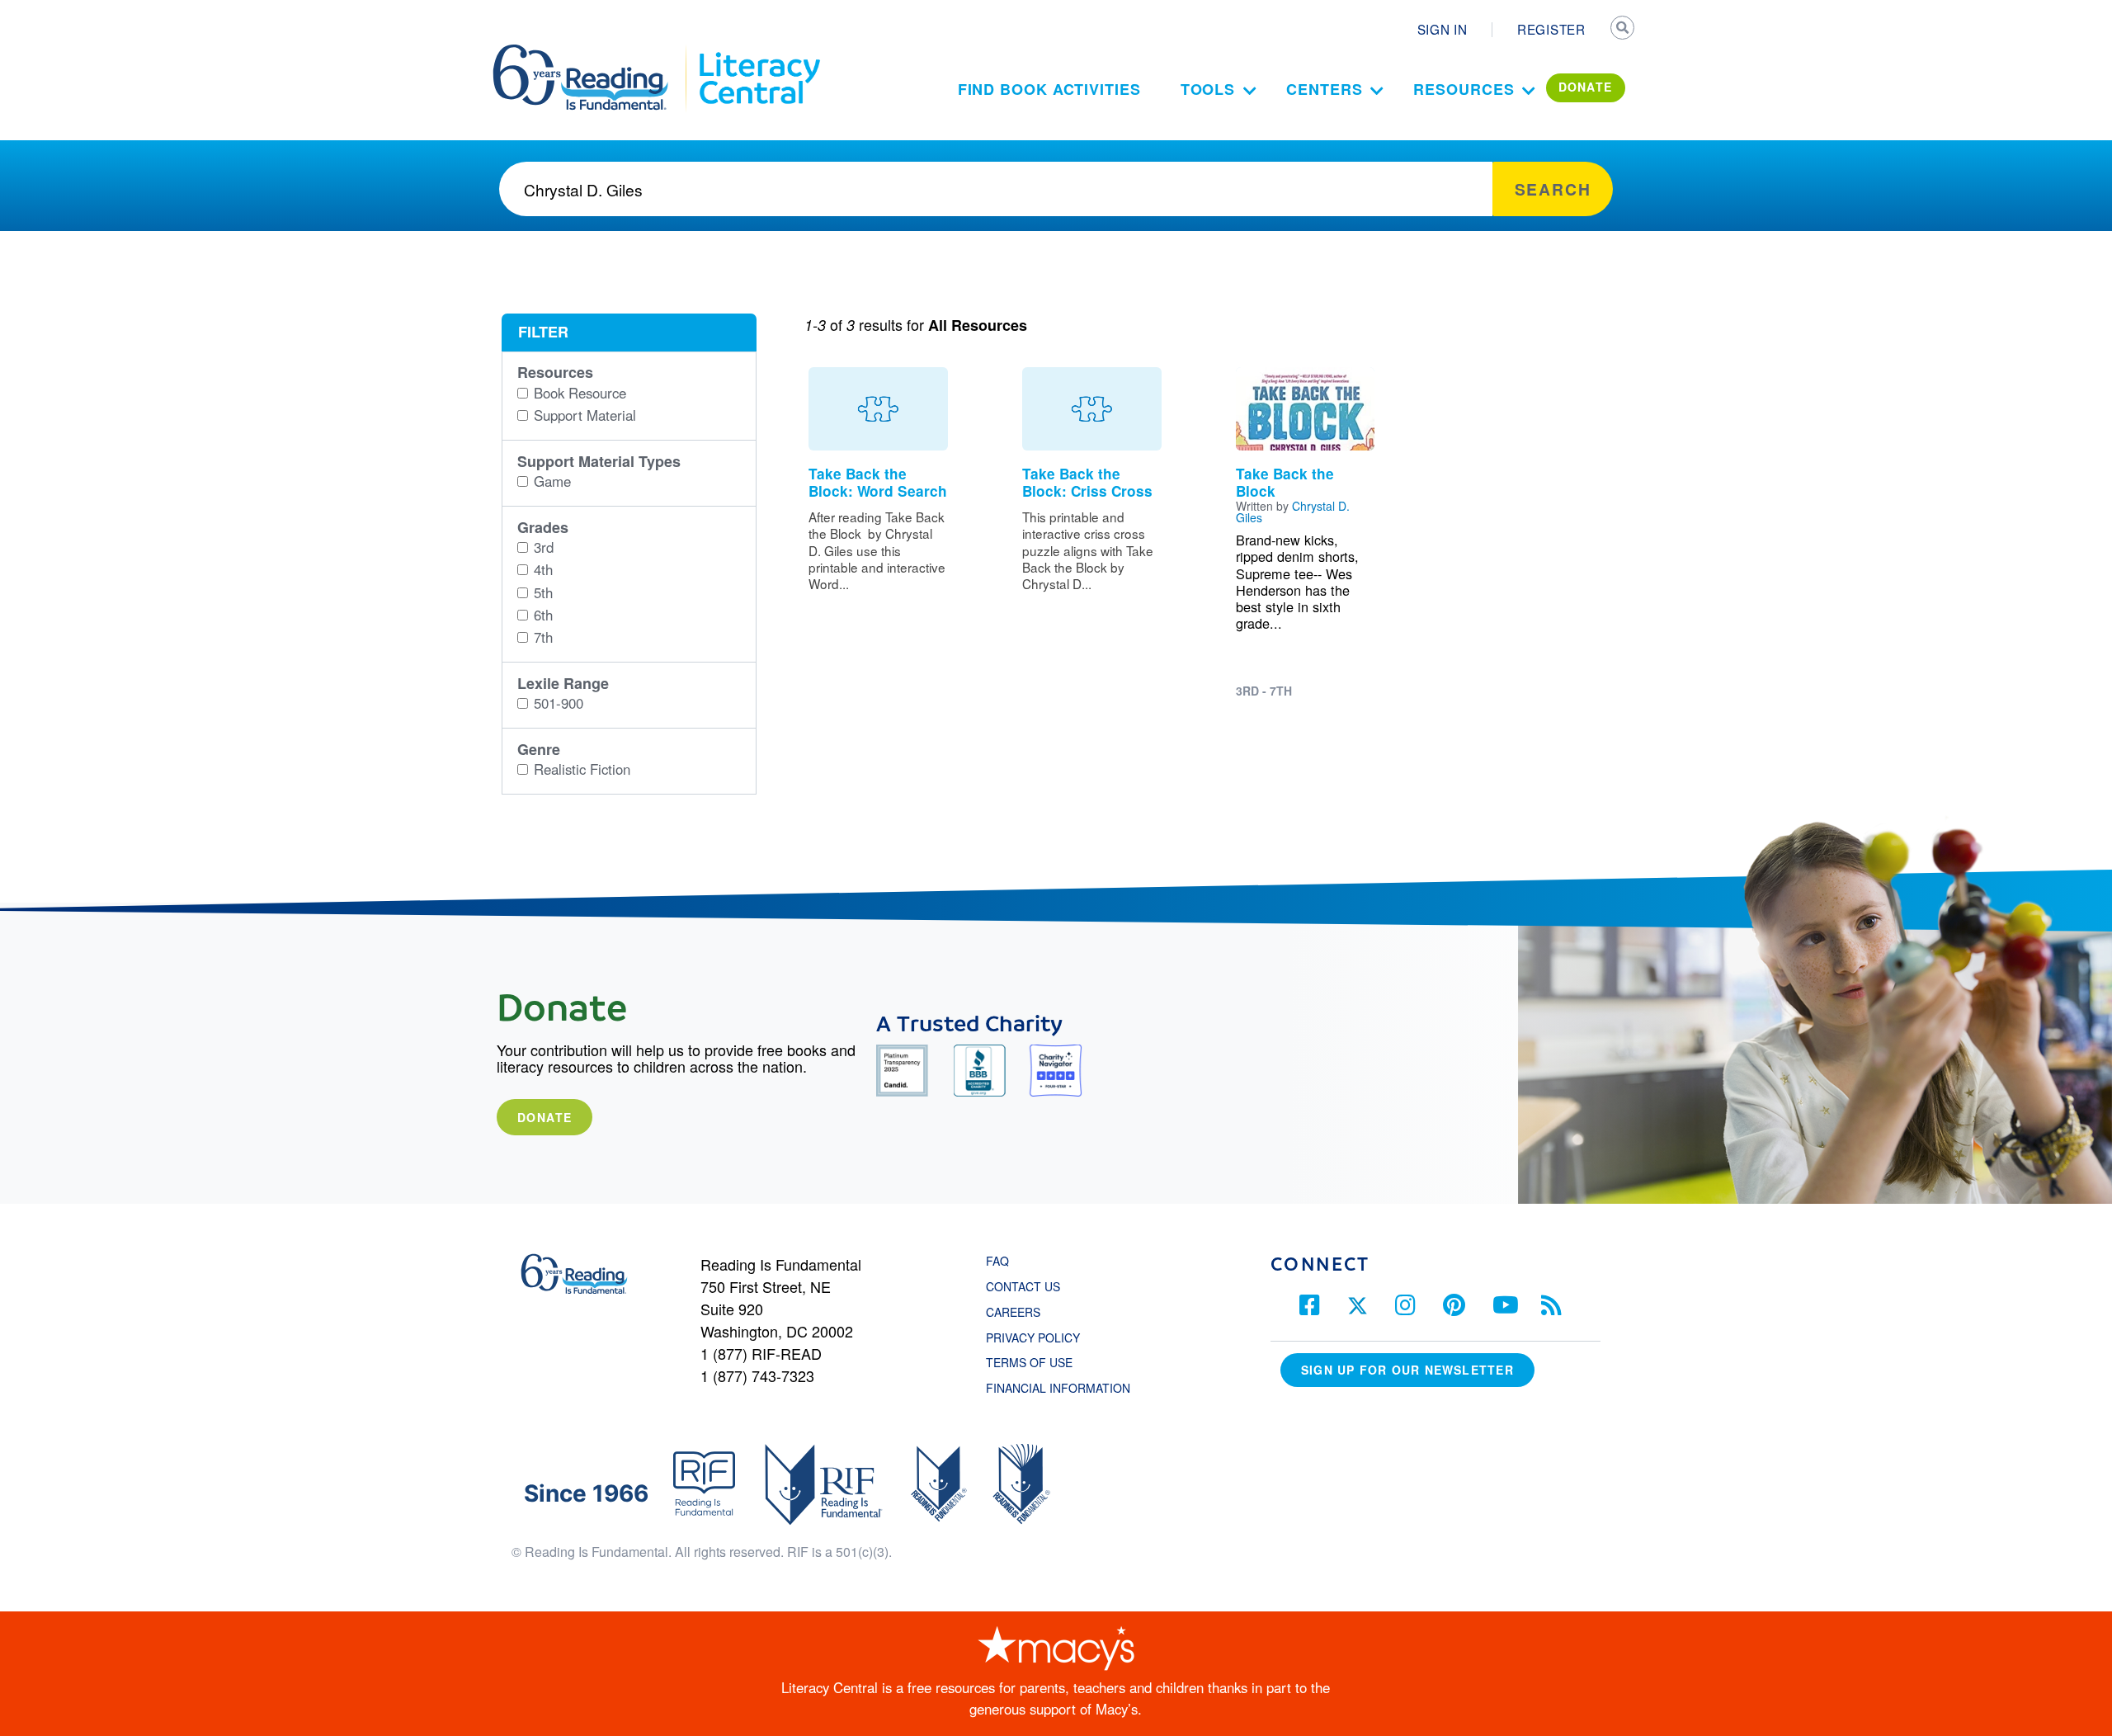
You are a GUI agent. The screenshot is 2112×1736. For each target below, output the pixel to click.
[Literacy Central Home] (759, 52)
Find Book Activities (1049, 89)
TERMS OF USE (1037, 1362)
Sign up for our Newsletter (1407, 1370)
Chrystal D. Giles (1293, 512)
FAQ (997, 1261)
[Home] (592, 52)
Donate (544, 1117)
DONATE (1586, 87)
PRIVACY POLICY (1033, 1337)
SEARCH (1623, 30)
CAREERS (1013, 1312)
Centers (1324, 89)
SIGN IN (1443, 29)
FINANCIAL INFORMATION (1058, 1388)
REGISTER (1551, 29)
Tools (1208, 89)
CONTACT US (1028, 1286)
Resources (1464, 89)
